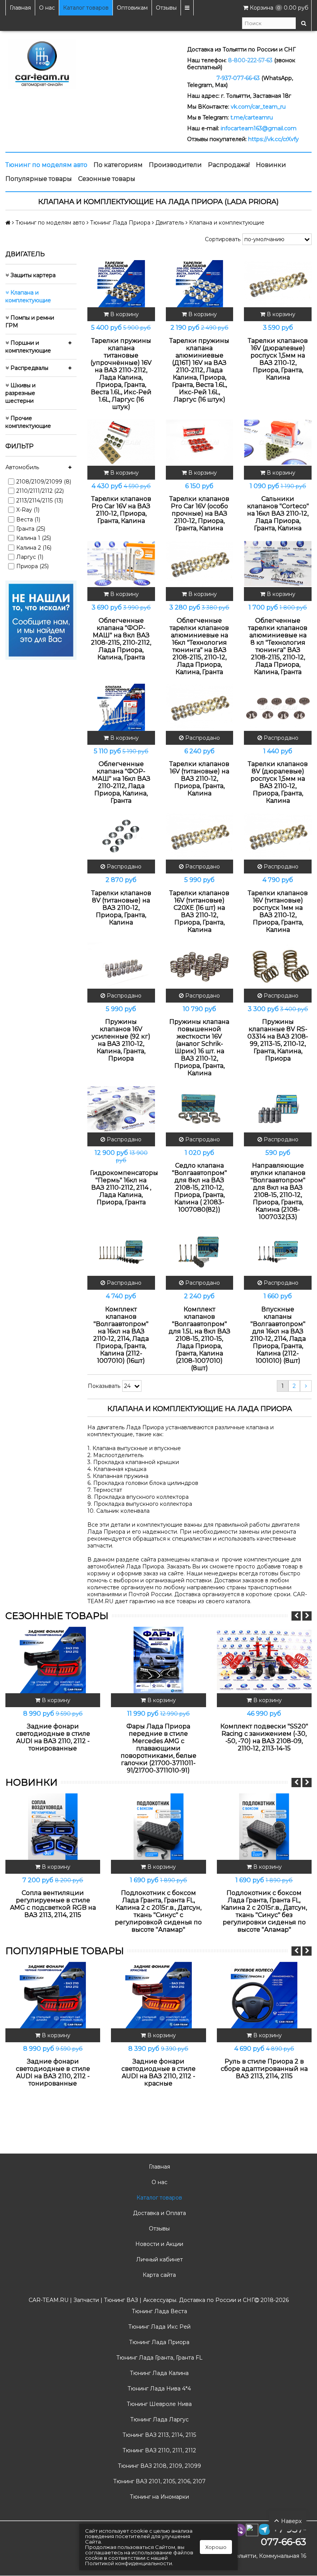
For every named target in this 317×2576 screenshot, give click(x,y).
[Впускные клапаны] (278, 1252)
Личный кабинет (159, 2259)
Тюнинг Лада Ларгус (159, 2419)
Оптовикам (132, 8)
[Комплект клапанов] (121, 1252)
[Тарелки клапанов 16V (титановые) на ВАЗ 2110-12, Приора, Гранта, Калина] (200, 707)
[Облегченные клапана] (121, 564)
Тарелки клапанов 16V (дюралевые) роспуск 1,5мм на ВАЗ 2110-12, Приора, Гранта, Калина (278, 359)
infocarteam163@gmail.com (259, 128)
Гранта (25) (31, 529)
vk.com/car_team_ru (258, 107)
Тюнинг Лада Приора (158, 2342)
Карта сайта (158, 2275)
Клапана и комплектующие (28, 296)
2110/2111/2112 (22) (40, 491)
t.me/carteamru (252, 117)
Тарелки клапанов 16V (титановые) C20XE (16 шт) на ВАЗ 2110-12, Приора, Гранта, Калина (199, 911)
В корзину (124, 314)
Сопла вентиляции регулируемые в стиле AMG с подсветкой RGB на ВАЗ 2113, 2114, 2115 (53, 1904)
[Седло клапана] (200, 1108)
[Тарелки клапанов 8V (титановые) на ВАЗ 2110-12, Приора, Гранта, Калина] (121, 836)
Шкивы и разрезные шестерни (20, 393)
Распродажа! (229, 165)
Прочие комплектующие (28, 422)
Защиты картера (32, 275)
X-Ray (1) (28, 510)
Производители (175, 165)
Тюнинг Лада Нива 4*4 (158, 2389)
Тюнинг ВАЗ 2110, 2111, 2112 (158, 2450)
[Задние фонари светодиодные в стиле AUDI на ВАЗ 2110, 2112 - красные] (158, 1995)
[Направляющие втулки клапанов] (278, 1108)
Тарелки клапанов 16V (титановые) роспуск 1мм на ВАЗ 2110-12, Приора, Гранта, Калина (278, 911)
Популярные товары (39, 179)
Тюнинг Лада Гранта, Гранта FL (159, 2358)
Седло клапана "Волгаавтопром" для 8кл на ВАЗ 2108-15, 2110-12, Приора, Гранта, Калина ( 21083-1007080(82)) (199, 1188)
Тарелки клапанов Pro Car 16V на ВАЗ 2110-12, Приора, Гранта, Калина (121, 510)
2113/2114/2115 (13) (40, 501)
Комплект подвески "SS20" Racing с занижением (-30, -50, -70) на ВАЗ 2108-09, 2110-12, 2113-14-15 (264, 1737)
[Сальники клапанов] (278, 442)
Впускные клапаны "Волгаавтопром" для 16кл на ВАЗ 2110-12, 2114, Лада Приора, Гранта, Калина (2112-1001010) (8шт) (278, 1335)
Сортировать (223, 239)
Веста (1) (28, 519)
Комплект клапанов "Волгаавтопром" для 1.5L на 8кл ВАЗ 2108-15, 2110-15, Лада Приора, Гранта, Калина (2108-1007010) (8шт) (199, 1339)
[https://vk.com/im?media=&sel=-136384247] (41, 620)
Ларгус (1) (30, 557)
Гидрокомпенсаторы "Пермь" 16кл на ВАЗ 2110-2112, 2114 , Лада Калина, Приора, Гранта (121, 1188)
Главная (20, 8)
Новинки (271, 165)
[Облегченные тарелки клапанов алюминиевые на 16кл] (200, 564)
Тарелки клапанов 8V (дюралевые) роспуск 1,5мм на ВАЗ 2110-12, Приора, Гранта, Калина (278, 782)
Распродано (202, 738)
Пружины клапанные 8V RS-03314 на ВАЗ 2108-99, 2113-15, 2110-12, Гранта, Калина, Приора (278, 1040)
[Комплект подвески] (264, 1660)
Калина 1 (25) (34, 538)
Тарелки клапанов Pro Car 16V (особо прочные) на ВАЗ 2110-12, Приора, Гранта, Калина (199, 513)
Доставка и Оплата (159, 2213)
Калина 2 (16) (34, 548)
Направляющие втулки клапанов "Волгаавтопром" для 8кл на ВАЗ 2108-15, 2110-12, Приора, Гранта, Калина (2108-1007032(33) (278, 1191)
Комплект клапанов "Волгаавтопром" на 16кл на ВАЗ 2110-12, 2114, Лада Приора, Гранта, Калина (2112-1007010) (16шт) (121, 1335)
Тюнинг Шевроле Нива (158, 2404)
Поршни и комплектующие (28, 347)
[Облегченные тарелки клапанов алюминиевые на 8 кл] (278, 564)
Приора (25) (32, 566)
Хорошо (216, 2547)
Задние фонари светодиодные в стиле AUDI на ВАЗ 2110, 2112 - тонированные (53, 1737)
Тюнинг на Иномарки (159, 2497)
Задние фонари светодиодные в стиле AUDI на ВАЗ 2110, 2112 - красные (158, 2072)
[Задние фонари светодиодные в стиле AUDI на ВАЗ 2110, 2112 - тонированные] (53, 1660)
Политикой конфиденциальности (129, 2563)
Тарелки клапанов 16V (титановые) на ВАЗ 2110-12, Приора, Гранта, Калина (199, 779)
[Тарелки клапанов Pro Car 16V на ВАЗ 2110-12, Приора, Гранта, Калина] (121, 442)
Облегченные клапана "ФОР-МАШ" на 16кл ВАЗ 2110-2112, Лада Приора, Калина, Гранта (121, 782)
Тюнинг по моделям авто (46, 165)
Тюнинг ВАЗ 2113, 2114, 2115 (158, 2435)
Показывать (104, 1386)
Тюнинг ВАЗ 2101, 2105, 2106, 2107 (159, 2481)
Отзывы (166, 8)
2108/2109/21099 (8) (44, 482)
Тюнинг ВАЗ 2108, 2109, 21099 (159, 2466)
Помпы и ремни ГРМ (30, 322)
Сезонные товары (107, 179)
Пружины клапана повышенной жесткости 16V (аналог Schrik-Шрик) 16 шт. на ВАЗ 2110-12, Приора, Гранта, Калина (199, 1047)
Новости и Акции (158, 2244)
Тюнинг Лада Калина (158, 2373)
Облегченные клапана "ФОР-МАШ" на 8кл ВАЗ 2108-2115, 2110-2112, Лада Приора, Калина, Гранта (121, 639)
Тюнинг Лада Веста (159, 2311)
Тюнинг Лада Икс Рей (159, 2327)
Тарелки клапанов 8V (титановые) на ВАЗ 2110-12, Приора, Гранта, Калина (121, 908)
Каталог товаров (86, 8)
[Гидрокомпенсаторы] (121, 1108)
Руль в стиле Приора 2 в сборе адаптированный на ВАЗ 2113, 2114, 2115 (264, 2069)
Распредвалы (29, 368)
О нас (47, 8)
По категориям (118, 165)
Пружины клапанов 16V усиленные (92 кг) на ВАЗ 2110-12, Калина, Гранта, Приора (121, 1040)
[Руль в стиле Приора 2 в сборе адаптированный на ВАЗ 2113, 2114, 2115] (264, 1995)
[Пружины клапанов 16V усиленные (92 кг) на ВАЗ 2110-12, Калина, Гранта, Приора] (121, 965)
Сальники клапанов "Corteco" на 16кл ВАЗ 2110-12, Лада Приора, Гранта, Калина (278, 513)
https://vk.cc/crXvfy (274, 139)
